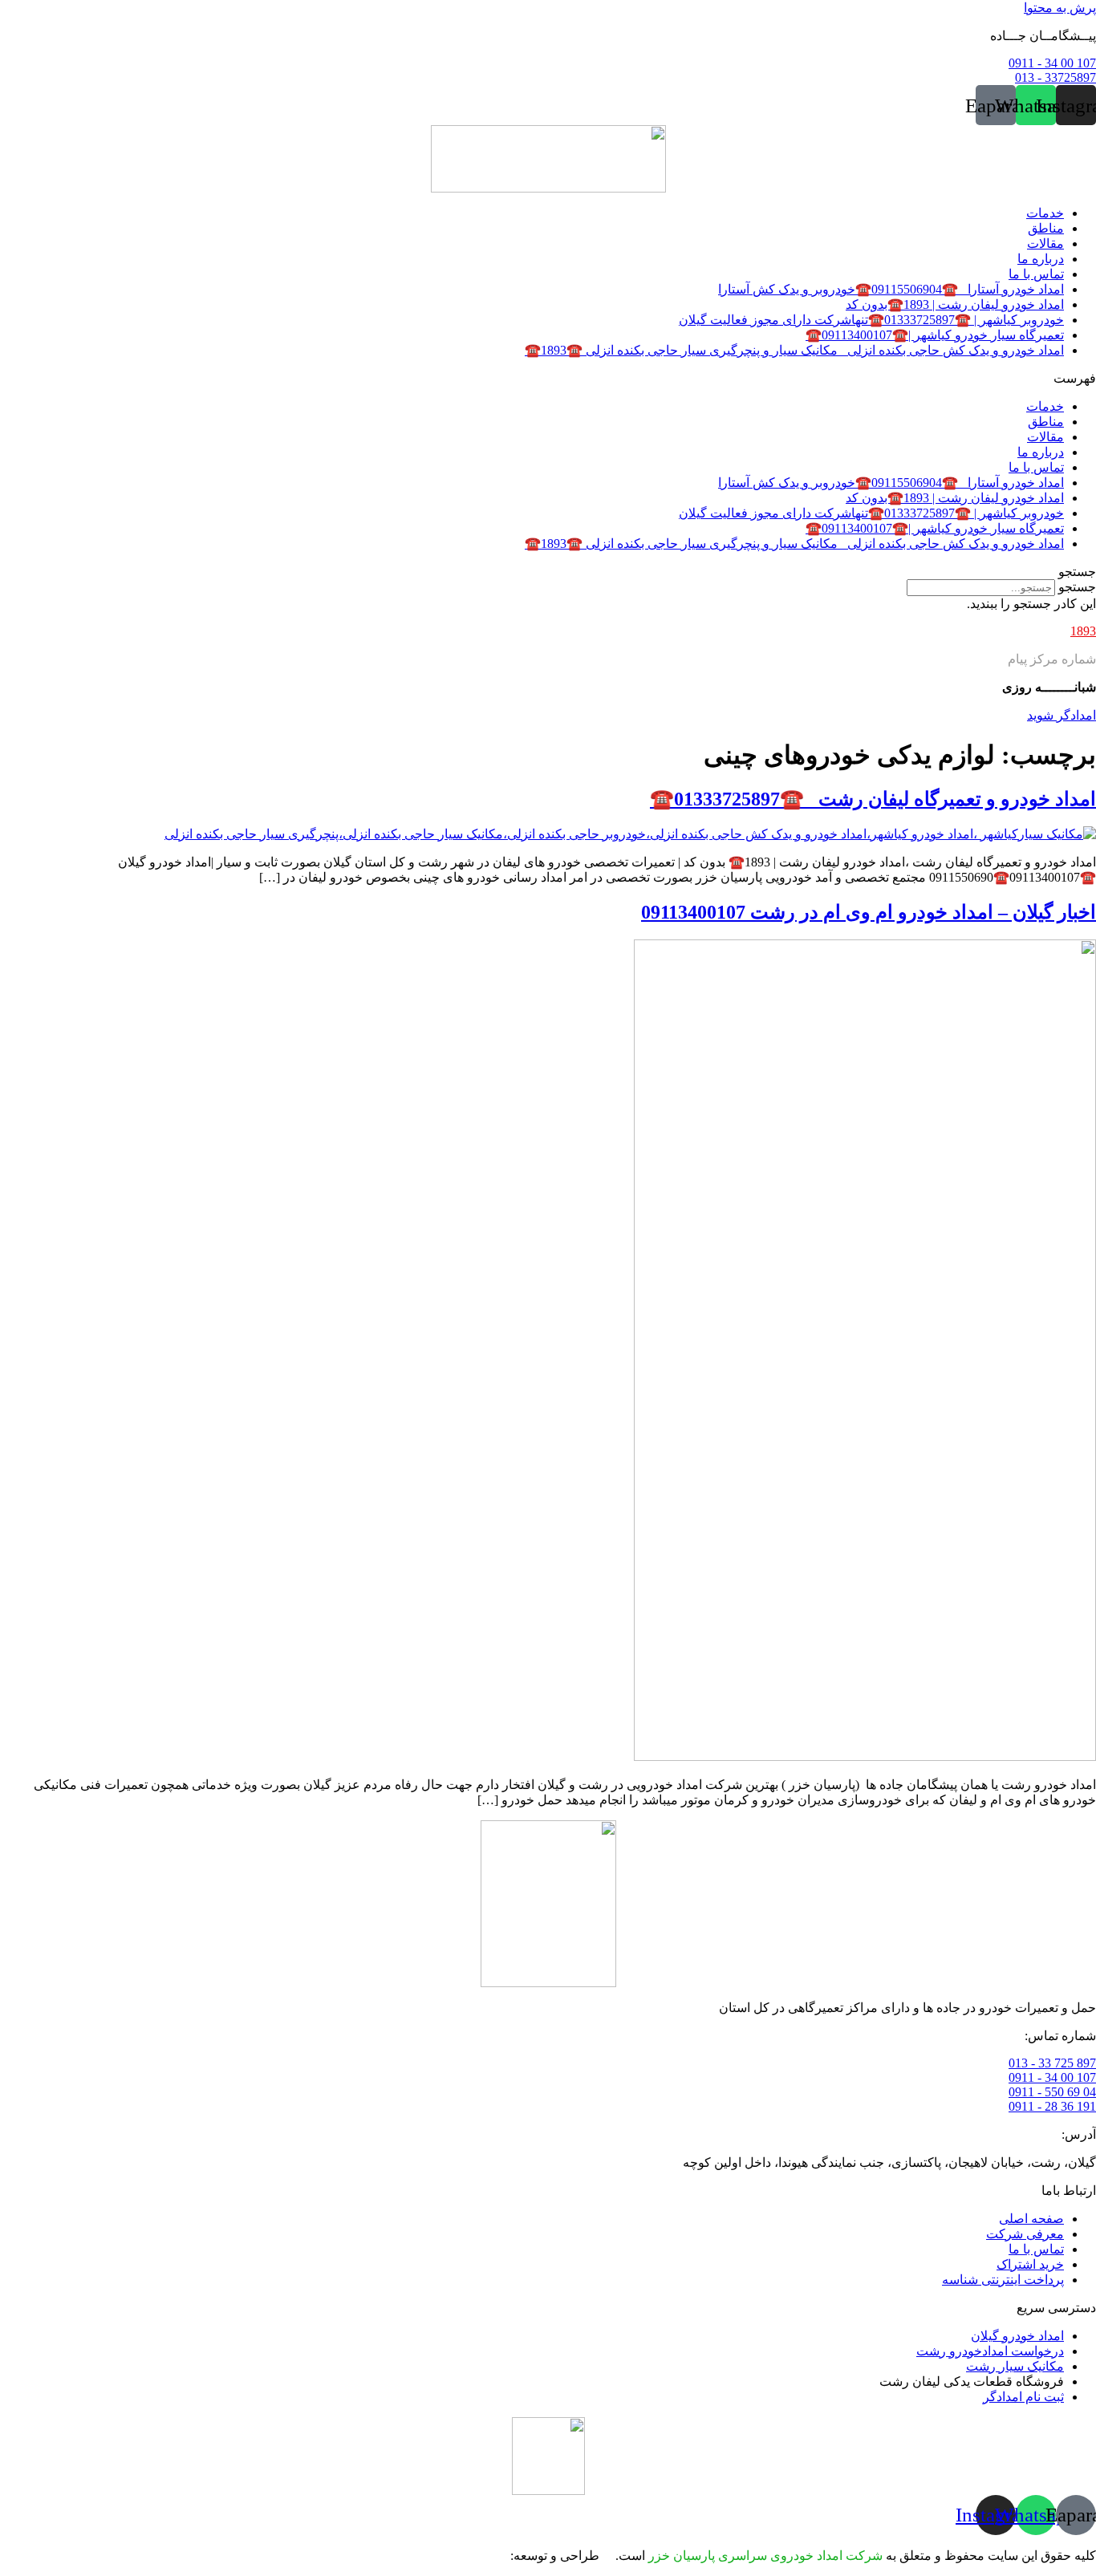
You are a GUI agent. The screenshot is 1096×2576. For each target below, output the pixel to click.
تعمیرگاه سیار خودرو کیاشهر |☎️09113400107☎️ (935, 335)
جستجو (1077, 587)
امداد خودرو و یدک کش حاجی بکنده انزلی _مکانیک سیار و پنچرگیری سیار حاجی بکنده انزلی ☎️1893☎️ (794, 350)
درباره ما (1041, 259)
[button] (548, 378)
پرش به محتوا (1060, 8)
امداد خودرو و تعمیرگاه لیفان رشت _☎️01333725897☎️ (873, 799)
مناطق (1046, 228)
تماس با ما (1036, 274)
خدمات (1045, 213)
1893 (1083, 631)
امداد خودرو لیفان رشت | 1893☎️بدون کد (955, 304)
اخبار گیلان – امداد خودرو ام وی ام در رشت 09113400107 (869, 912)
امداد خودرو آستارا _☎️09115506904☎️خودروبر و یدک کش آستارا (891, 289)
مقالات (1045, 243)
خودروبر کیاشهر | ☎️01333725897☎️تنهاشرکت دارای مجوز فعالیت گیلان (871, 320)
